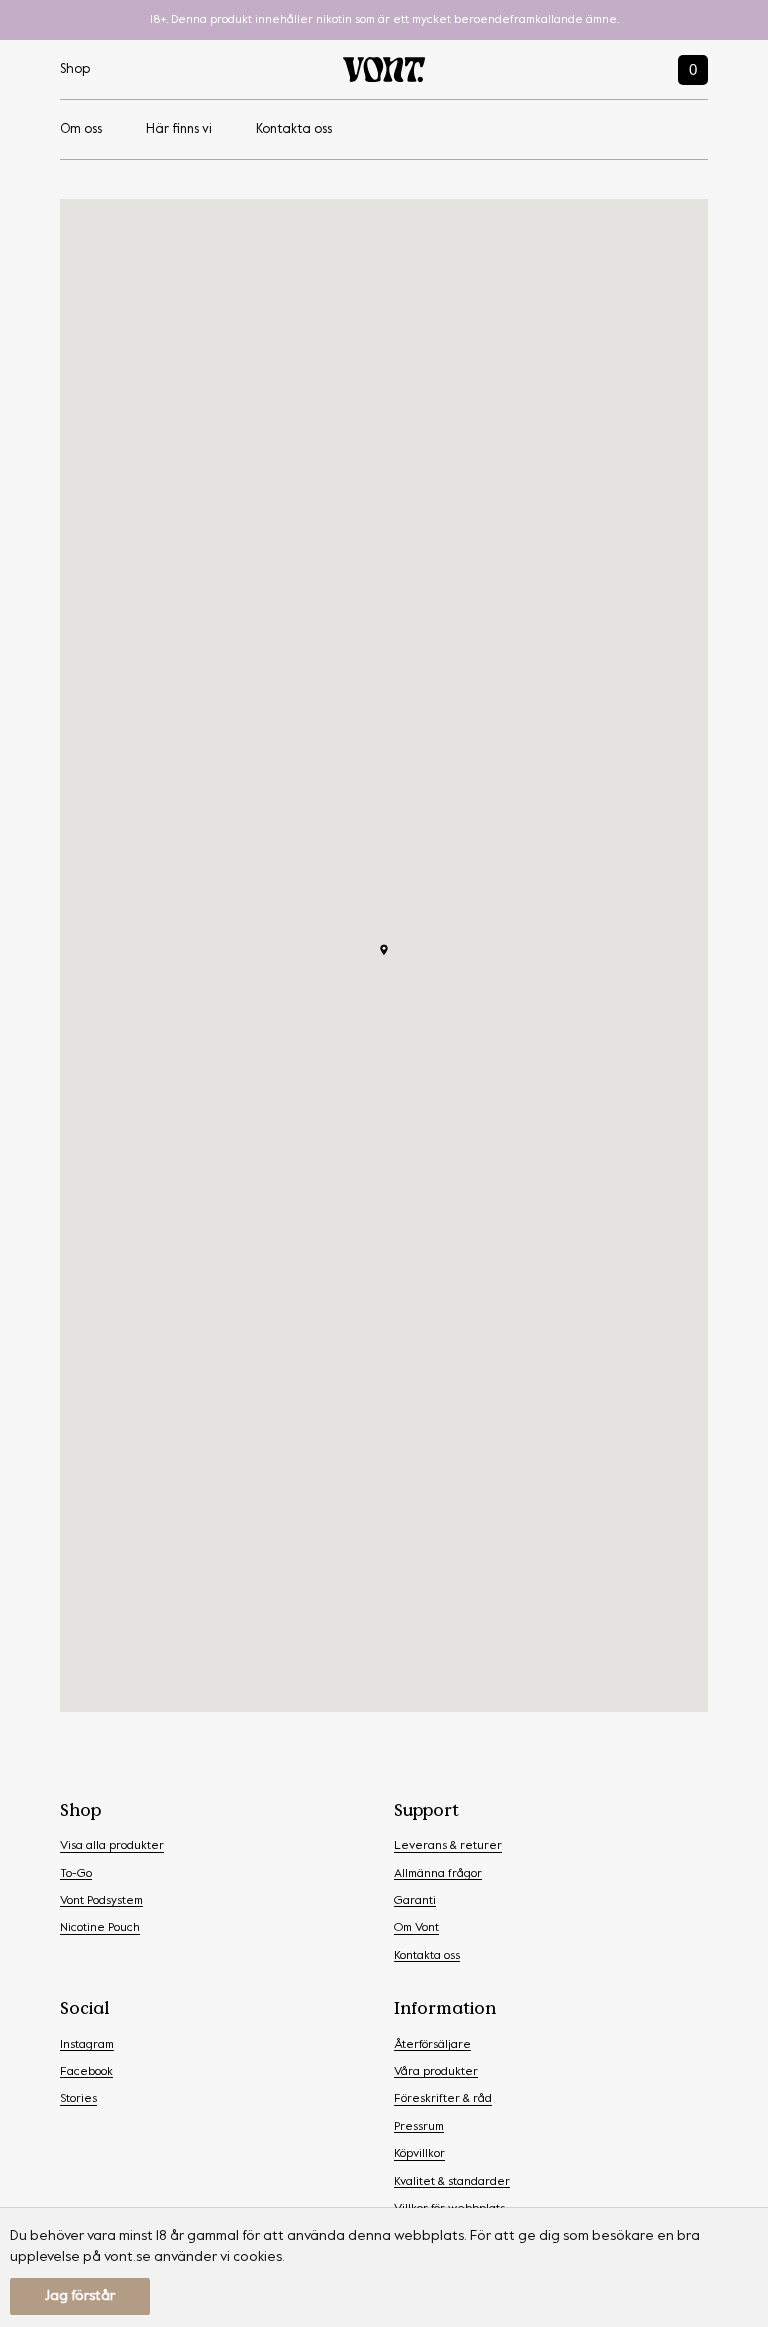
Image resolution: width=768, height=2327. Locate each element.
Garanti (415, 1901)
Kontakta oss (294, 129)
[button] (384, 950)
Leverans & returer (448, 1846)
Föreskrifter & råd (443, 2099)
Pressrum (419, 2127)
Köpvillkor (419, 2154)
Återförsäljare (432, 2045)
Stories (78, 2099)
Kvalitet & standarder (452, 2182)
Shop (75, 69)
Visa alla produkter (112, 1846)
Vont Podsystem (101, 1901)
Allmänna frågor (438, 1874)
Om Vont (416, 1928)
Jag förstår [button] (80, 2296)
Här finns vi (179, 129)
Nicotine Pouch (100, 1928)
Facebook (86, 2072)
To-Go (76, 1874)
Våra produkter (436, 2072)
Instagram (87, 2045)
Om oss (81, 129)
